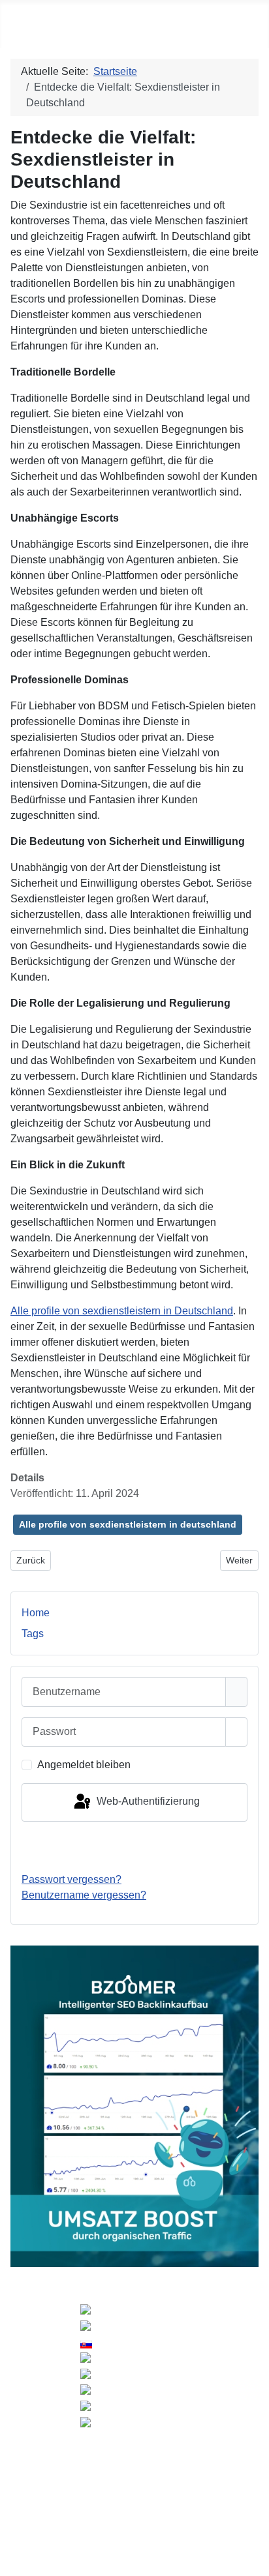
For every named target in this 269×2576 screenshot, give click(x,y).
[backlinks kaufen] (134, 2106)
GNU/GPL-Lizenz (167, 2470)
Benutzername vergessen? (84, 1895)
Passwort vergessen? (71, 1879)
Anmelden (135, 1847)
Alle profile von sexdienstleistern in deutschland (128, 1524)
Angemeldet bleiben (84, 1765)
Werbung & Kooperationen (131, 2505)
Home (36, 1613)
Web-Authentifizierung (147, 1802)
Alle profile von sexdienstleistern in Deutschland (122, 1311)
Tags (33, 1634)
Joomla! (24, 2470)
